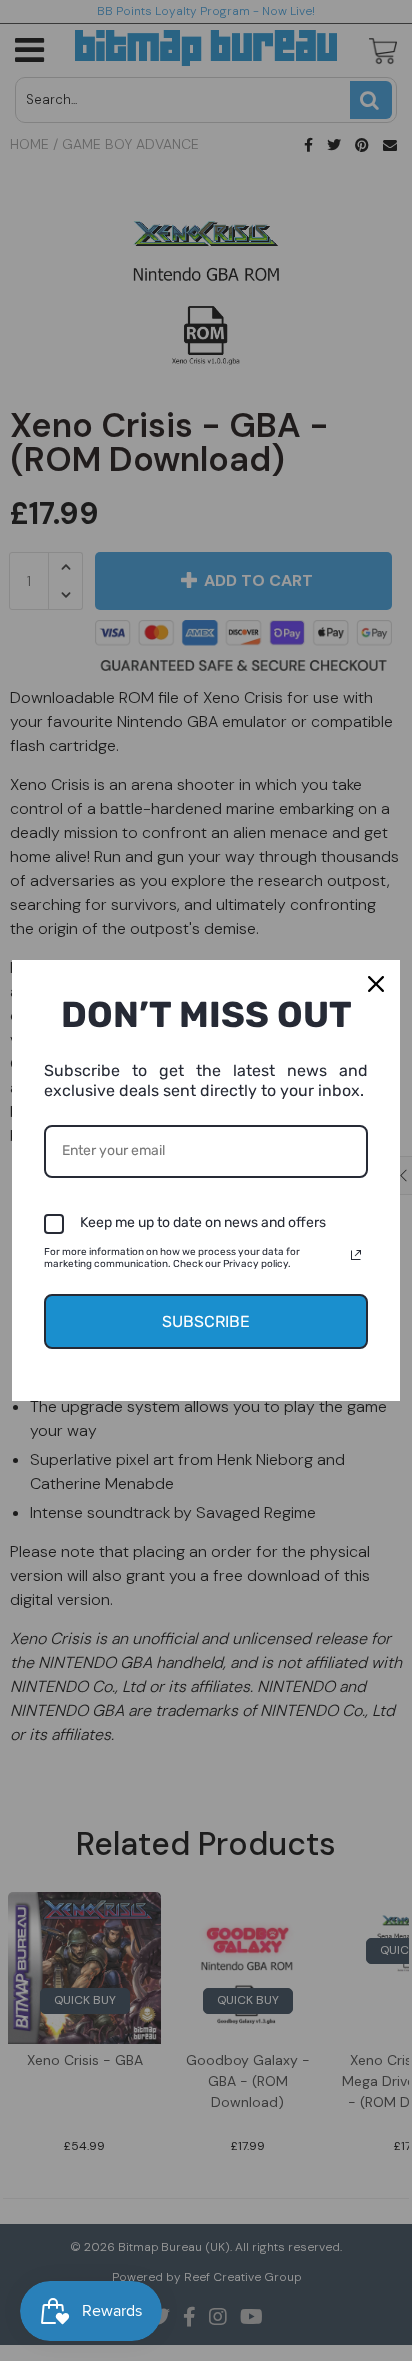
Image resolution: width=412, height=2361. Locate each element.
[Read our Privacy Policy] (356, 1255)
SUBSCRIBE (206, 1321)
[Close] (376, 984)
